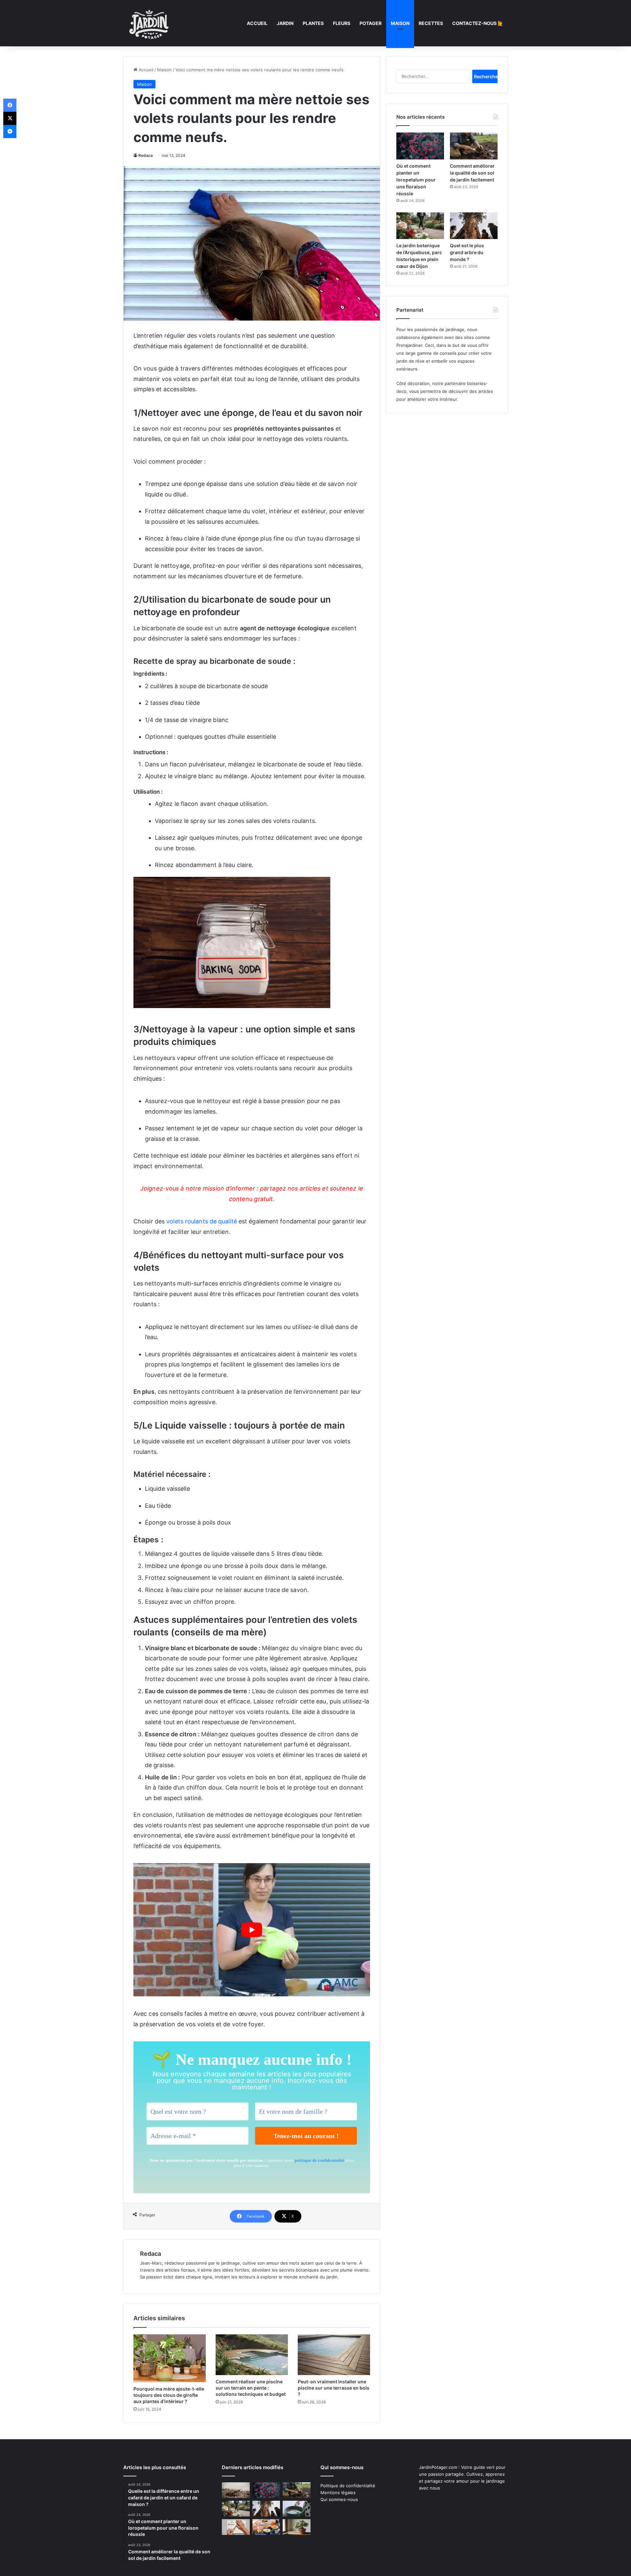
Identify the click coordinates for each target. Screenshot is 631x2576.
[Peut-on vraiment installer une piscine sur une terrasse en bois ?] (334, 2355)
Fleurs (342, 23)
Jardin (285, 23)
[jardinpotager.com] (149, 23)
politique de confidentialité (320, 2160)
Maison (400, 23)
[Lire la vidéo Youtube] (252, 1930)
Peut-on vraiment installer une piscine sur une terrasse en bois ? (334, 2388)
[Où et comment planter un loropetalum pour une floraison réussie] (420, 146)
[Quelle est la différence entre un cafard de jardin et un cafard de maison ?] (236, 2490)
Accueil (257, 23)
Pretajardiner (409, 345)
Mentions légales (338, 2492)
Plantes (313, 23)
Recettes (431, 23)
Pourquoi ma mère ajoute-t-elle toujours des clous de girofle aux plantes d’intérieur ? (169, 2395)
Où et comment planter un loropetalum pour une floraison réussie (416, 180)
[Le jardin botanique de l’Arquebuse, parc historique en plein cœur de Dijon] (420, 226)
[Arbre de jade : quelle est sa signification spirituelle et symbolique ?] (297, 2527)
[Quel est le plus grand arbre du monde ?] (474, 226)
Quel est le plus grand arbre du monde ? (467, 252)
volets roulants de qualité (202, 1221)
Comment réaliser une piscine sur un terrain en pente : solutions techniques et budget (251, 2388)
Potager (371, 23)
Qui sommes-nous (339, 2499)
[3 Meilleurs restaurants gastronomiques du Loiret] (266, 2527)
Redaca (146, 155)
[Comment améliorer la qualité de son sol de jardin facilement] (474, 146)
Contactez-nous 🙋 (478, 23)
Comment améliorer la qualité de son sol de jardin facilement (472, 173)
